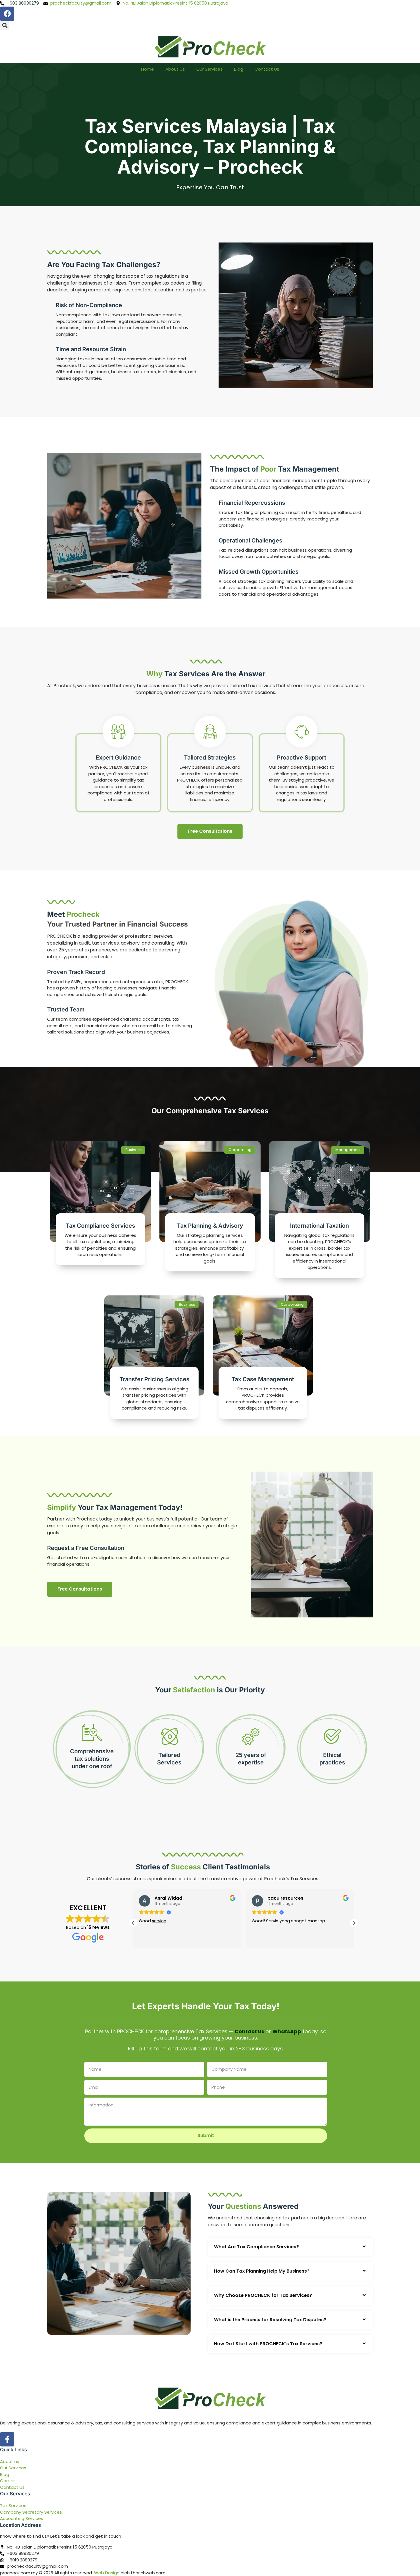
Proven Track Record (76, 972)
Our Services (209, 69)
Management (348, 1150)
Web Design (107, 2573)
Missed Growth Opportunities (259, 572)
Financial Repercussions (252, 503)
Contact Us (267, 69)
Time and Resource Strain (91, 349)
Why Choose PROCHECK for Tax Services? (263, 2295)
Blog (239, 69)
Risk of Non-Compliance (89, 305)
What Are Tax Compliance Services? (256, 2247)
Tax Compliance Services (100, 1226)
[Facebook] (7, 14)
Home (148, 69)
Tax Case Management (263, 1379)
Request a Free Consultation (86, 1548)
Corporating (240, 1150)
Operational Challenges (250, 540)
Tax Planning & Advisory (210, 1226)
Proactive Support (302, 758)
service (138, 1921)
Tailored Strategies (210, 758)
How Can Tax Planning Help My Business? (262, 2271)
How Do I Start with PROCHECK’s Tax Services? (268, 2344)
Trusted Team (66, 1009)
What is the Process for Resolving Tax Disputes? (270, 2320)
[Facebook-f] (7, 2439)
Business (134, 1150)
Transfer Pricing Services (154, 1379)
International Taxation (319, 1226)
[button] (5, 26)
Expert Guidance (118, 758)
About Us (175, 69)
